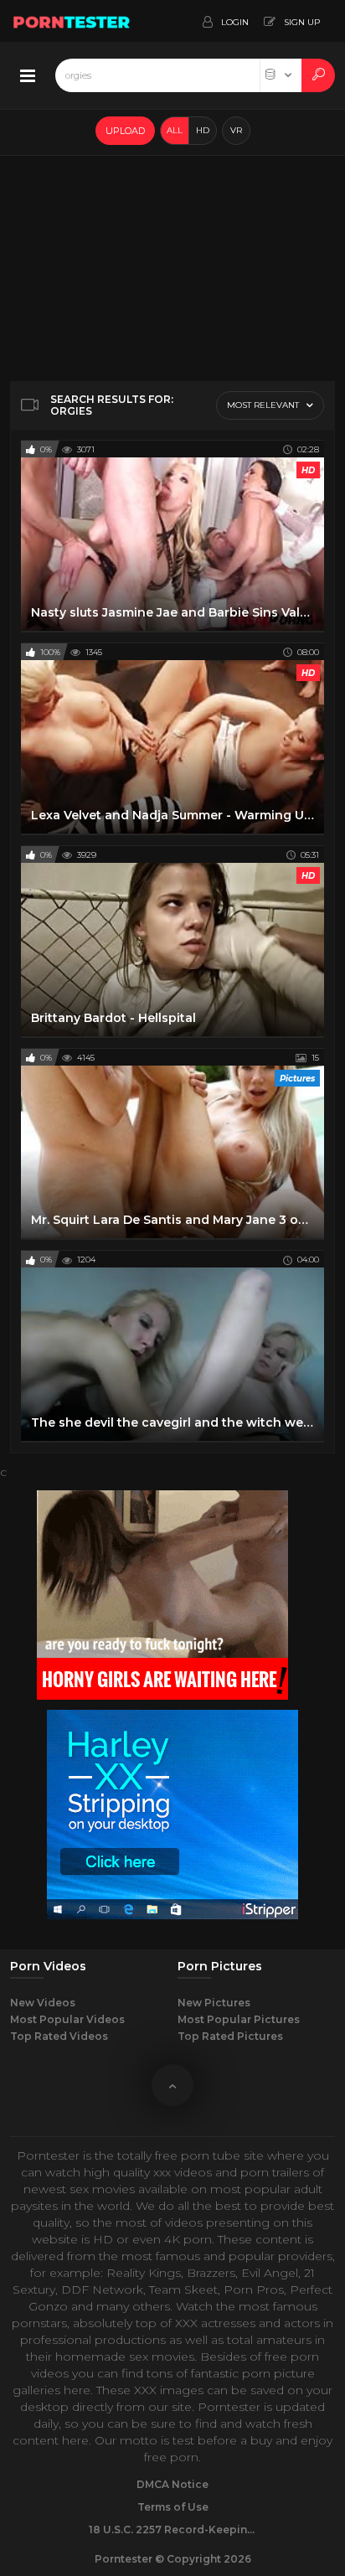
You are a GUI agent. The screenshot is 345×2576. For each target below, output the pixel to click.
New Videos (43, 2003)
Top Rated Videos (59, 2036)
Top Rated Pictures (230, 2036)
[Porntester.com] (72, 21)
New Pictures (214, 2003)
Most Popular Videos (67, 2019)
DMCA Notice (172, 2484)
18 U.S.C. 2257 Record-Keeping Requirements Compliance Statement (172, 2530)
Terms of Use (173, 2507)
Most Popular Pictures (239, 2019)
